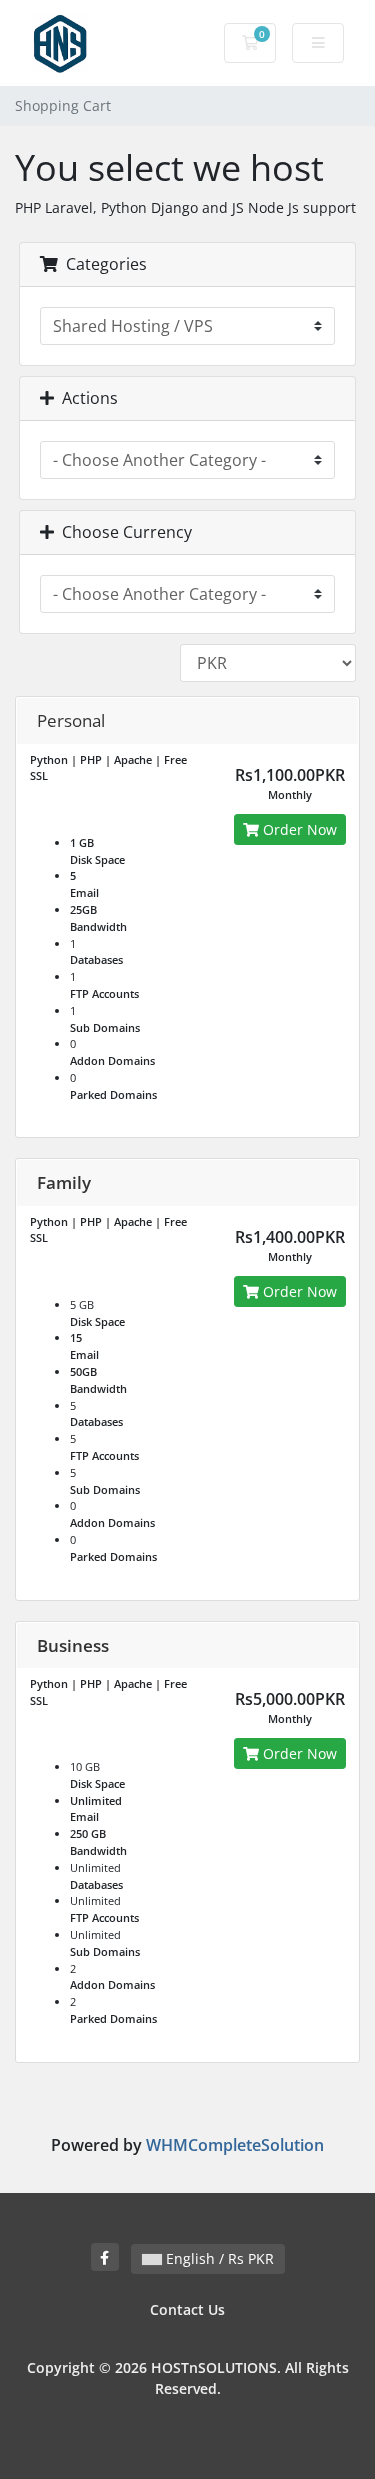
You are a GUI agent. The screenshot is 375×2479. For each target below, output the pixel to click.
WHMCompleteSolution (235, 2145)
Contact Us (187, 2309)
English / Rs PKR (218, 2258)
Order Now (298, 829)
